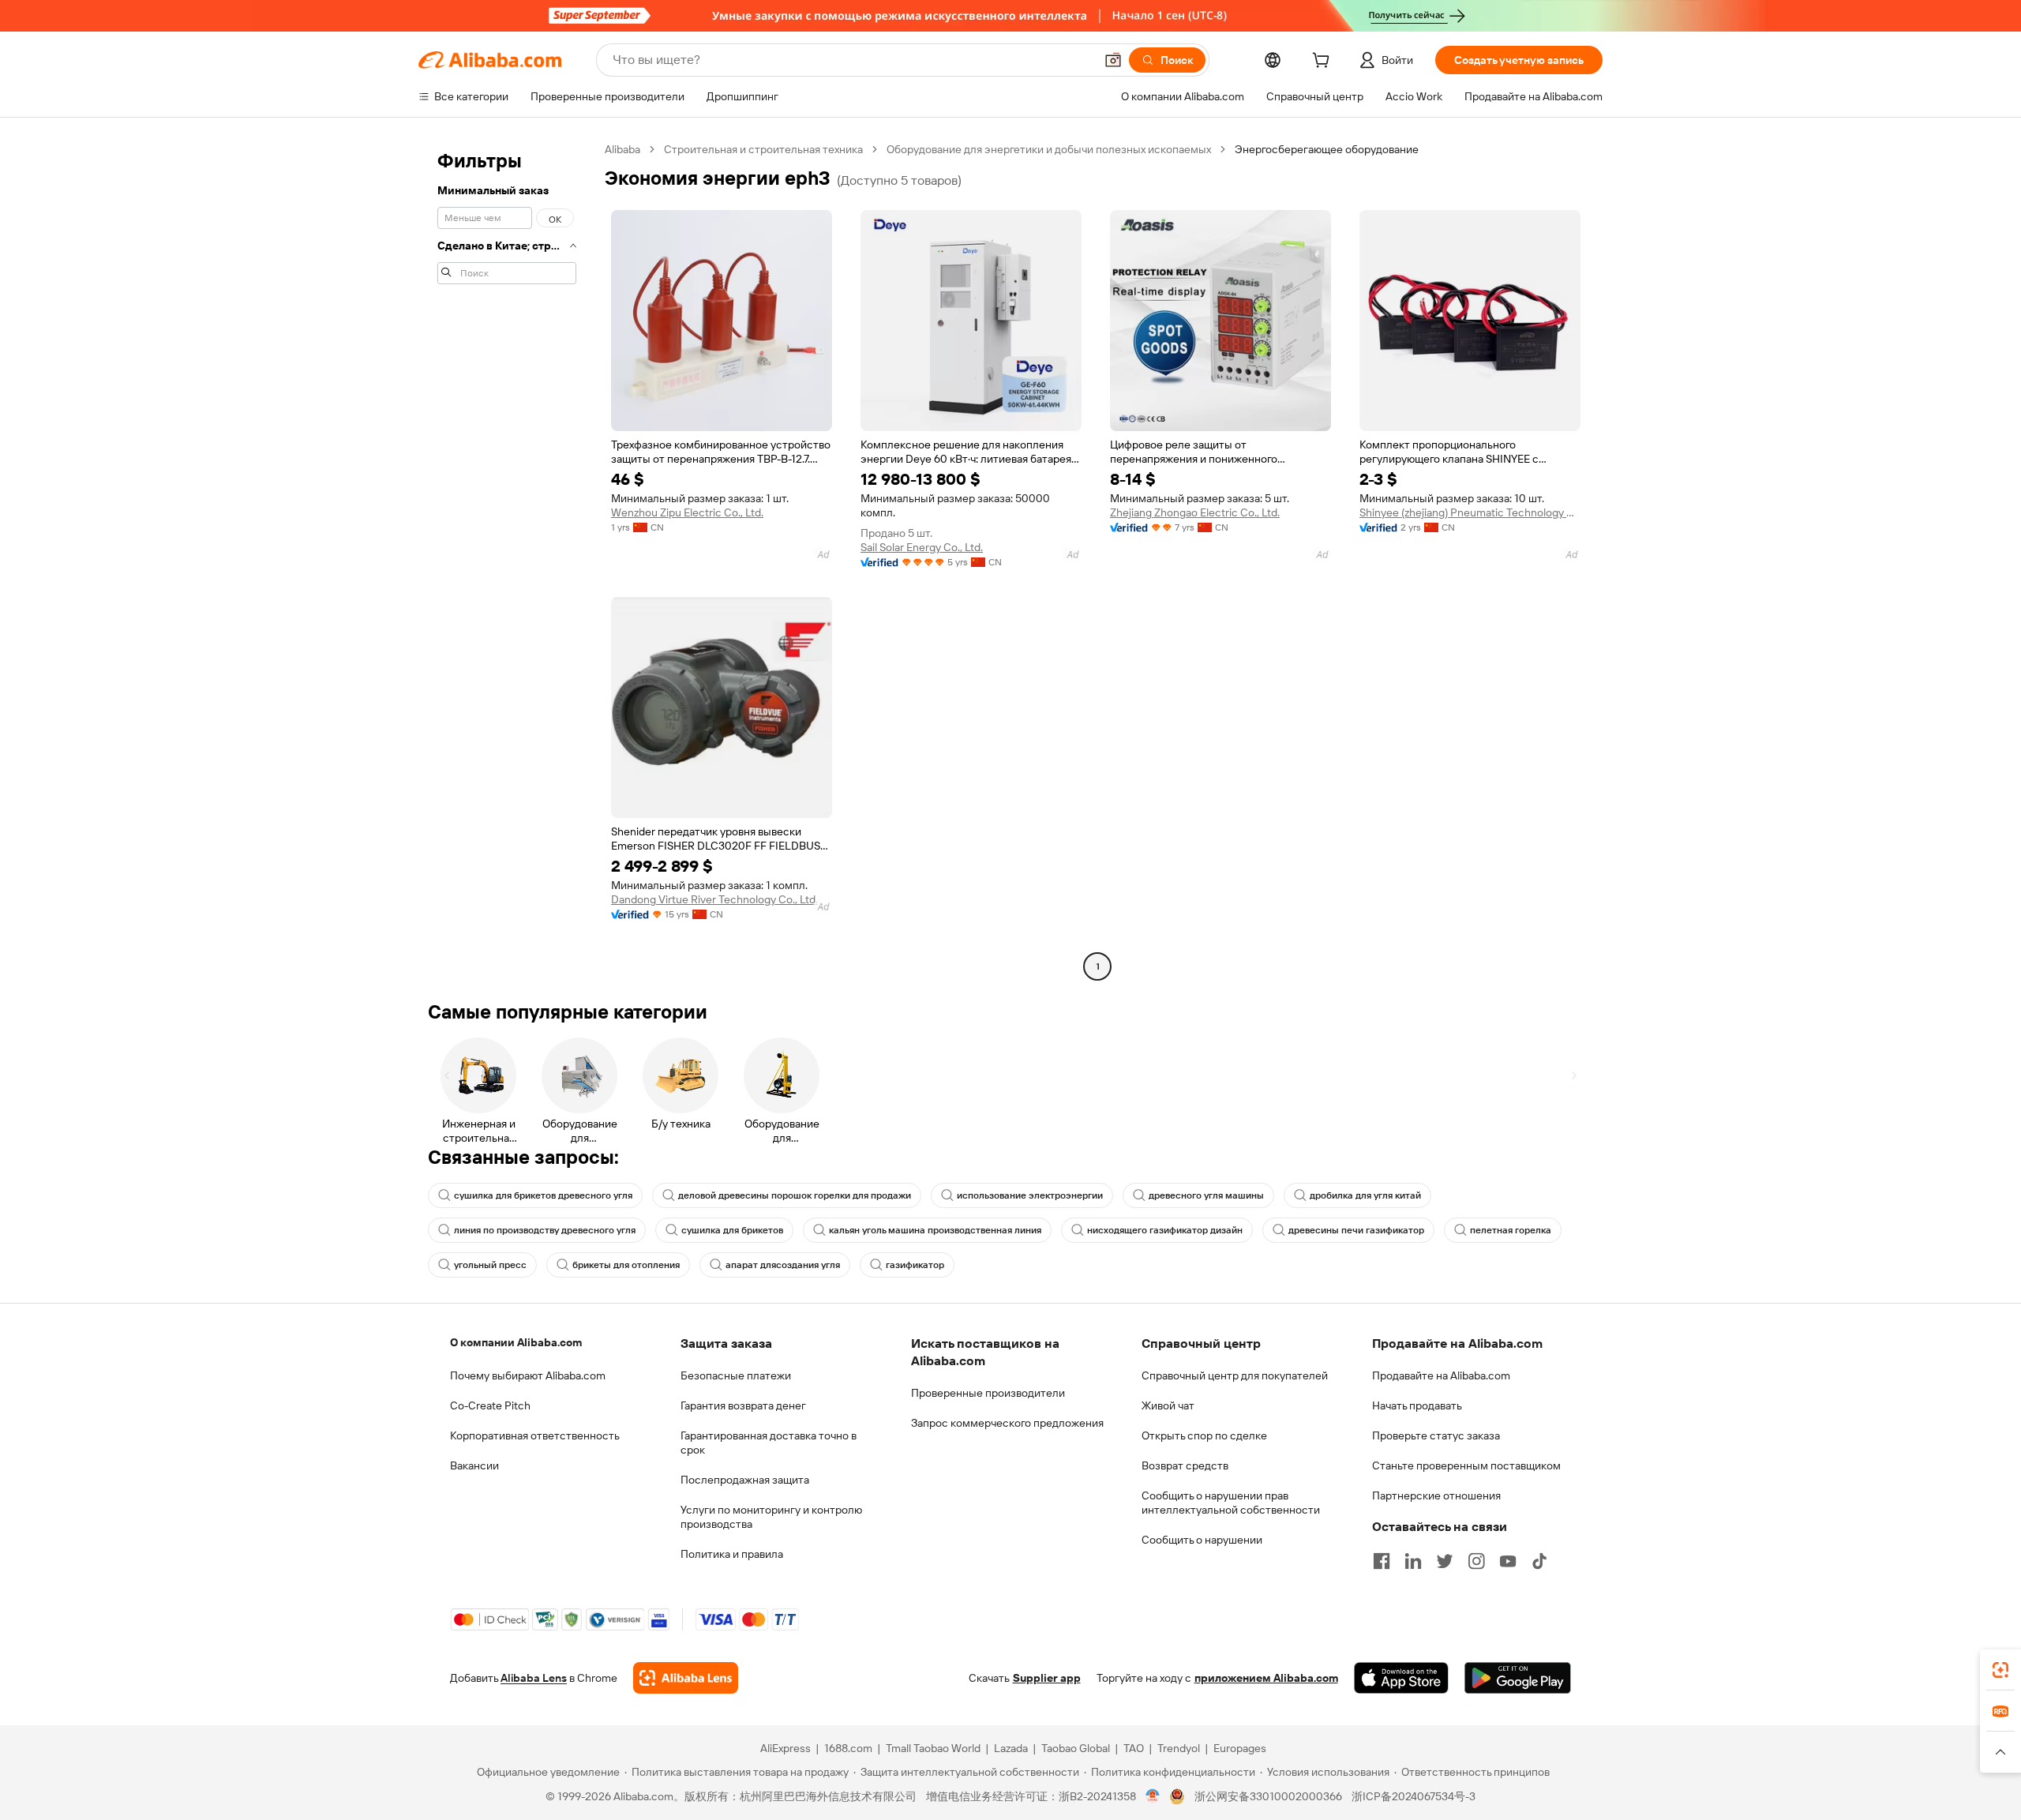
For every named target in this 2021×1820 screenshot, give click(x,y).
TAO (1134, 1748)
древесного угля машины (1206, 1195)
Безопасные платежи (736, 1375)
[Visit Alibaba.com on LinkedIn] (1413, 1561)
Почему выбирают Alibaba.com (528, 1375)
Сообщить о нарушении (1202, 1540)
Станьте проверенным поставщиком (1466, 1465)
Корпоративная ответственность (535, 1435)
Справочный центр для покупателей (1235, 1375)
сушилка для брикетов (732, 1230)
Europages (1240, 1748)
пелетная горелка (1511, 1230)
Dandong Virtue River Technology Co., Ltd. (714, 899)
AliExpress (786, 1748)
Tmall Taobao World (933, 1748)
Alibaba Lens (534, 1678)
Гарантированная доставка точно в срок (769, 1443)
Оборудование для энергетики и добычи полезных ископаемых (1049, 149)
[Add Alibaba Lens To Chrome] (686, 1678)
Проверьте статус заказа (1436, 1435)
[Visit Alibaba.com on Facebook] (1382, 1561)
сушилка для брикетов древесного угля (543, 1195)
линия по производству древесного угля (545, 1230)
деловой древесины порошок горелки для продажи (795, 1195)
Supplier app (1047, 1678)
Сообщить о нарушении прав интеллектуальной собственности (1231, 1503)
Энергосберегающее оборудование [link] (1327, 149)
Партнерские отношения (1436, 1495)
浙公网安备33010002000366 (1268, 1796)
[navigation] (507, 560)
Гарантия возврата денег (743, 1405)
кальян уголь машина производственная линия (935, 1230)
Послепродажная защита (745, 1480)
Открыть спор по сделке (1204, 1435)
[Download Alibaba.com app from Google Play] (1518, 1678)
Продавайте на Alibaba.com (1441, 1375)
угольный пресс (490, 1265)
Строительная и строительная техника (763, 149)
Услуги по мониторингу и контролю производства (771, 1517)
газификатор (915, 1265)
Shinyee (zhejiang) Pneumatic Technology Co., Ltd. (1470, 512)
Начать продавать (1417, 1405)
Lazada (1011, 1748)
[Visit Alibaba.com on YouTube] (1508, 1561)
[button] (1113, 60)
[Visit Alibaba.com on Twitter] (1445, 1561)
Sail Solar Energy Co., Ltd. (922, 547)
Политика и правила (732, 1554)
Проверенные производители (988, 1393)
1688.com (848, 1748)
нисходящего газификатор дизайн (1165, 1230)
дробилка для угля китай (1365, 1195)
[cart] (1324, 62)
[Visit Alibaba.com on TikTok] (1539, 1561)
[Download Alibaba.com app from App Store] (1401, 1678)
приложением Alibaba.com (1266, 1678)
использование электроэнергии (1030, 1195)
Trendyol (1179, 1748)
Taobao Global (1076, 1748)
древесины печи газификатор (1356, 1230)
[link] (2000, 1670)
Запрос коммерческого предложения (1007, 1423)
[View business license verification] (1153, 1796)
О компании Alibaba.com (516, 1342)
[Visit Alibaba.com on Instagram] (1476, 1561)
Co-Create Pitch (490, 1405)
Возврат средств (1185, 1465)
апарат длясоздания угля (783, 1265)
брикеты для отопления (626, 1265)
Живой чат (1168, 1405)
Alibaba (622, 149)
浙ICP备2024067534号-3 (1414, 1796)
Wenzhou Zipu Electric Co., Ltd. (687, 512)
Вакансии (474, 1465)
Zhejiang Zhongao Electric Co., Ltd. (1195, 512)
